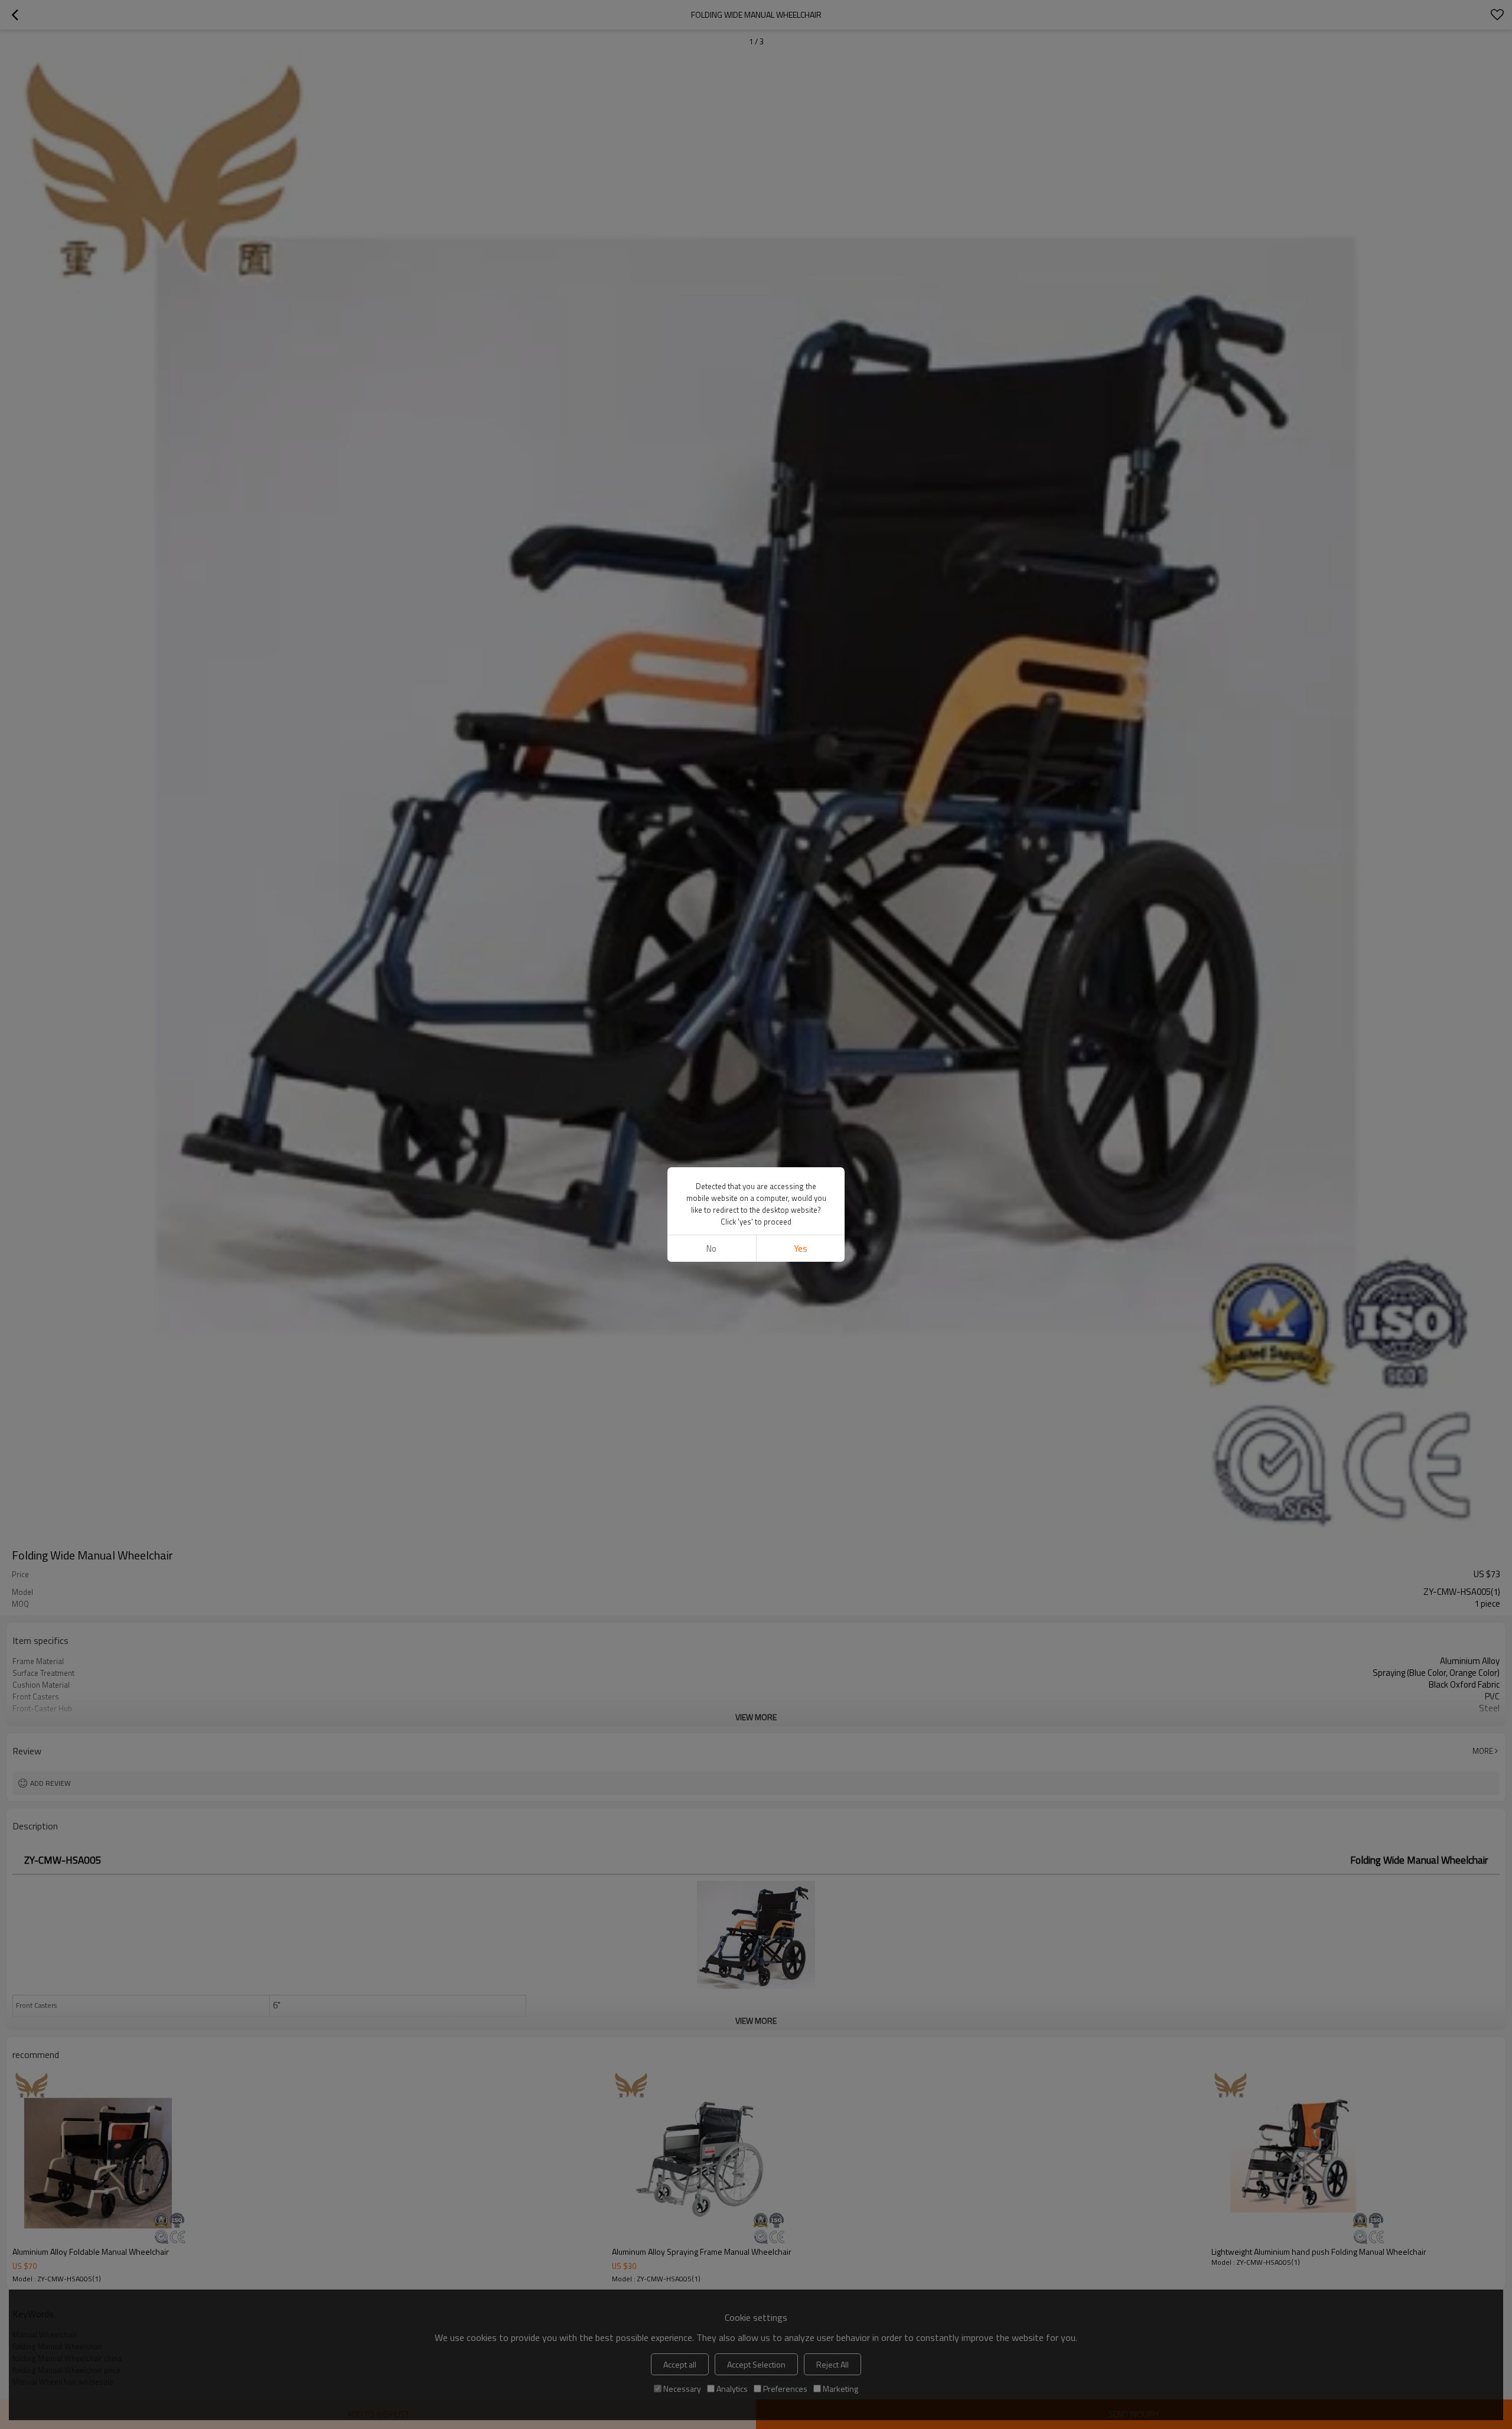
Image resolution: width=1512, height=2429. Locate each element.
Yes (801, 1248)
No (711, 1248)
